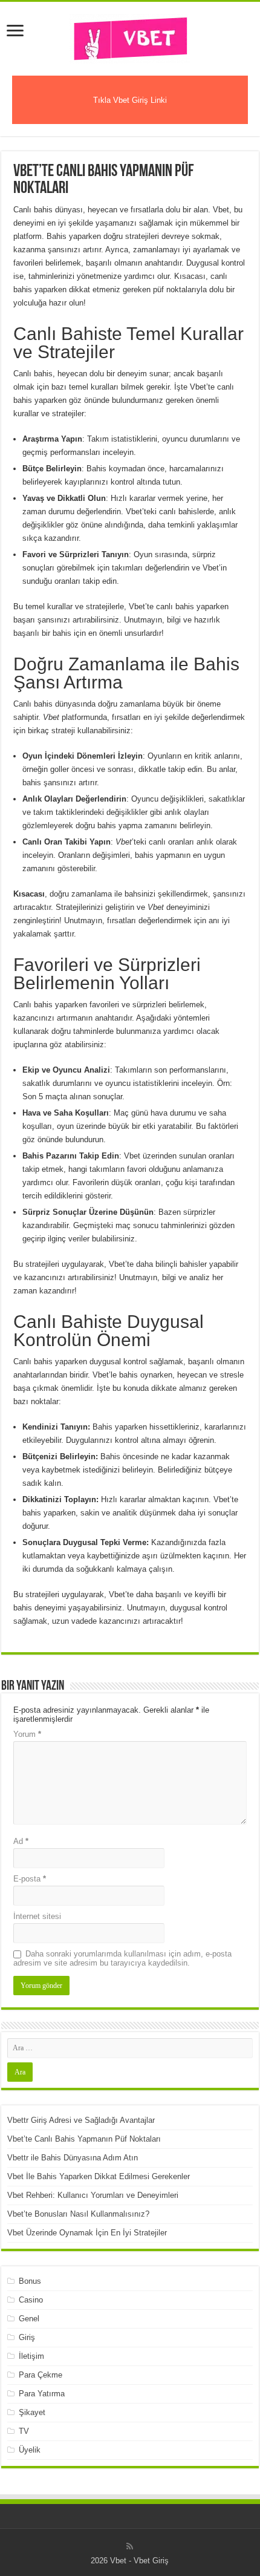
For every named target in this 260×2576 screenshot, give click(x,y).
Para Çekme (41, 2375)
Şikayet (32, 2412)
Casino (31, 2300)
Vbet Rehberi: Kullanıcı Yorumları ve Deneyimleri (93, 2195)
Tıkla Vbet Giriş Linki (130, 100)
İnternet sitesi (37, 1916)
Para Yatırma (42, 2394)
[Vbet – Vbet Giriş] (130, 36)
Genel (29, 2319)
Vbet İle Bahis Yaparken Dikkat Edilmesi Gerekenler (99, 2176)
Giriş (27, 2337)
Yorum (27, 1734)
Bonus (30, 2281)
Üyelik (30, 2450)
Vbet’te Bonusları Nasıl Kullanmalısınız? (78, 2214)
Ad (21, 1841)
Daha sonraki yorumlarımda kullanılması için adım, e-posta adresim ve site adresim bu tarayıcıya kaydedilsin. (122, 1958)
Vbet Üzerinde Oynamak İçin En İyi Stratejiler (87, 2233)
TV (24, 2431)
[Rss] (130, 2546)
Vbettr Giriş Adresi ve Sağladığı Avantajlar (81, 2120)
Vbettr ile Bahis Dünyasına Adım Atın (73, 2158)
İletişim (31, 2356)
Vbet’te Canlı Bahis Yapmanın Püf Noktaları (84, 2139)
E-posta (30, 1879)
